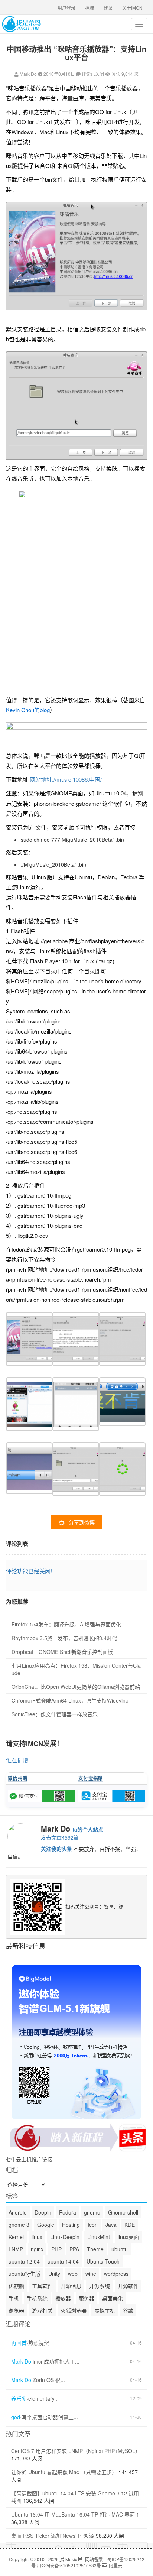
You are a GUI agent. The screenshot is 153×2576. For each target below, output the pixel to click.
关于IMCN (132, 8)
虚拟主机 (105, 2310)
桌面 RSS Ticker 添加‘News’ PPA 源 (53, 2536)
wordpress (116, 2274)
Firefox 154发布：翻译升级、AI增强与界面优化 (66, 1624)
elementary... (43, 2399)
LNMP (16, 2249)
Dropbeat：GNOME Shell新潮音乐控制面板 (62, 1652)
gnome (92, 2212)
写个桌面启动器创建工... (50, 2417)
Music (71, 2559)
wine (91, 2274)
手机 (14, 2298)
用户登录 (66, 8)
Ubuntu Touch (103, 2261)
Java (111, 2225)
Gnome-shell (123, 2212)
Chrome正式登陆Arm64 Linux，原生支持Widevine (70, 1700)
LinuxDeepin (65, 2237)
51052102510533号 (81, 2565)
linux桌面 (128, 2237)
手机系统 (37, 2298)
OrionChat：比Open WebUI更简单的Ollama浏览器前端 (76, 1687)
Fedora (68, 2212)
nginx (37, 2249)
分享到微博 (82, 1522)
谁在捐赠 (17, 1760)
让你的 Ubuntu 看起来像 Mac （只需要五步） (64, 2472)
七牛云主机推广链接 (29, 2159)
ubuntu (120, 2249)
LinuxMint (99, 2237)
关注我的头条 (56, 1849)
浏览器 (16, 2310)
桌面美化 (113, 2298)
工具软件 (42, 2286)
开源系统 (100, 2286)
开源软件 (128, 2286)
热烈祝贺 (39, 2343)
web (73, 2274)
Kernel (16, 2237)
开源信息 (71, 2286)
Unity (54, 2274)
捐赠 (89, 8)
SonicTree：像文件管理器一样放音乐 (55, 1714)
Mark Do (28, 74)
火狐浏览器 (74, 2310)
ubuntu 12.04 (24, 2261)
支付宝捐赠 (91, 1778)
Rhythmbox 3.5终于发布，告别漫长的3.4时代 (64, 1638)
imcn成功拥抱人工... (56, 2361)
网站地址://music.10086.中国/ (66, 779)
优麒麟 (16, 2286)
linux (37, 2237)
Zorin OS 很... (49, 2380)
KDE (130, 2225)
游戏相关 (42, 2310)
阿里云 (115, 2565)
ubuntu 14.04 (63, 2261)
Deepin (43, 2212)
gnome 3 (19, 2225)
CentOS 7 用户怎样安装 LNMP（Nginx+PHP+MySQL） (76, 2451)
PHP (56, 2249)
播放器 (63, 2298)
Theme (95, 2249)
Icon (93, 2225)
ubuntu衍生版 (25, 2274)
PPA (74, 2249)
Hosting (71, 2225)
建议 (108, 8)
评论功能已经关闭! (29, 1571)
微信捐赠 (18, 1778)
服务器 (87, 2298)
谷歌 (128, 2310)
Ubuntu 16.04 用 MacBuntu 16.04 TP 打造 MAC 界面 (73, 2514)
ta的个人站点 (88, 1829)
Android (18, 2212)
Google (46, 2225)
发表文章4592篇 (60, 1837)
